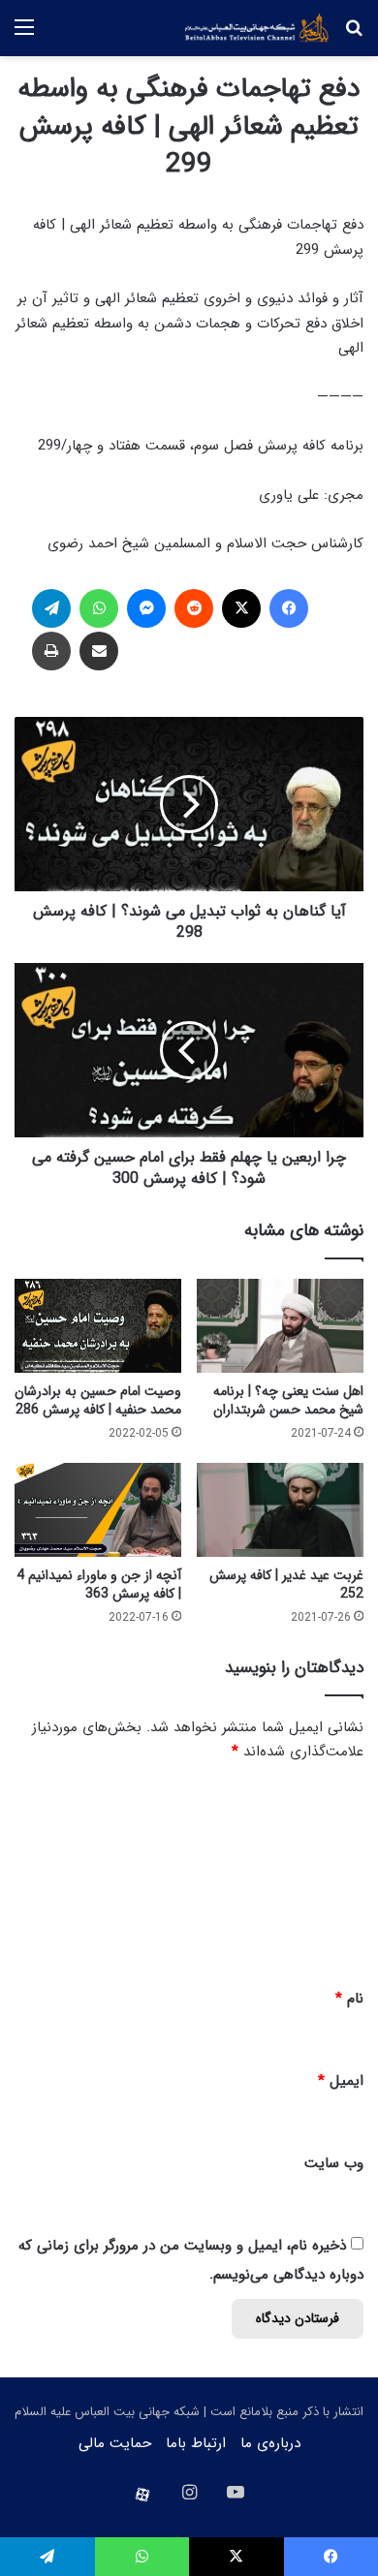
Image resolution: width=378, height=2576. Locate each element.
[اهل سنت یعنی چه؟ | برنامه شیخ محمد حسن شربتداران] (280, 1326)
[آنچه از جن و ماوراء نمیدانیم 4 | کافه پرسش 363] (98, 1510)
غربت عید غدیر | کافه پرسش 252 (286, 1584)
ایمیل (341, 2081)
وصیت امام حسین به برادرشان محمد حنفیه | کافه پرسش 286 (98, 1400)
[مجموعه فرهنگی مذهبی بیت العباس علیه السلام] (257, 28)
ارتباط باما (196, 2443)
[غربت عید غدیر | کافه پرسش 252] (280, 1510)
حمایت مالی (115, 2443)
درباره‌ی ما (270, 2443)
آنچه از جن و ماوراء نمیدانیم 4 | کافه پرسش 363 (99, 1584)
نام (349, 1999)
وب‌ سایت (334, 2163)
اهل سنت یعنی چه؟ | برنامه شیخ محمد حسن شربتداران (288, 1400)
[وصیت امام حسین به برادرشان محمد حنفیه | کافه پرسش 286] (98, 1326)
